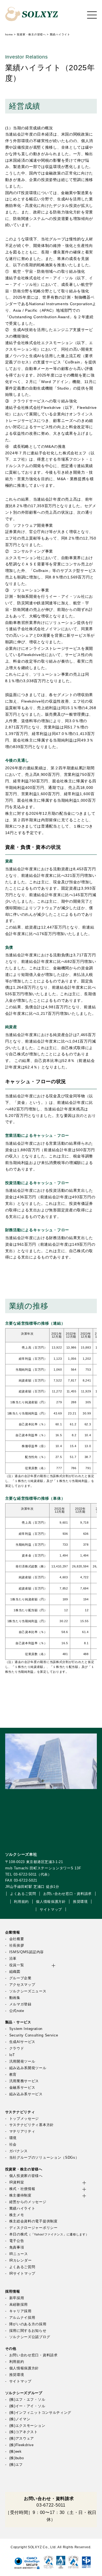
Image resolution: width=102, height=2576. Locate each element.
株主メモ (17, 2215)
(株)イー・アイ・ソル (27, 2406)
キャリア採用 (20, 2311)
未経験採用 (18, 2305)
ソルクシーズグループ (24, 2393)
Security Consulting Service (34, 2035)
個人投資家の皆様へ (26, 2176)
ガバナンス (18, 2151)
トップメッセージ (24, 2119)
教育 (13, 2075)
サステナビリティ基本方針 (32, 2125)
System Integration (26, 2029)
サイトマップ (51, 1910)
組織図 (15, 1972)
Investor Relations (27, 57)
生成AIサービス (22, 2042)
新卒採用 (17, 2298)
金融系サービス (22, 2088)
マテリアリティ (22, 2131)
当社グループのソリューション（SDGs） (44, 2158)
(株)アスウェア (22, 2439)
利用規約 (21, 1902)
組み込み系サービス (26, 2094)
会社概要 (17, 1939)
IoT (12, 2055)
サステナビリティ (20, 2112)
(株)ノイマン (20, 2419)
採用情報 (13, 2292)
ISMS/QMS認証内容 (27, 1952)
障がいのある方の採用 (28, 2324)
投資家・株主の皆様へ (24, 2169)
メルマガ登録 (20, 2004)
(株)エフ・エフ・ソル (27, 2400)
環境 (13, 2138)
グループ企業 (20, 1978)
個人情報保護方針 (51, 1902)
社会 (13, 2145)
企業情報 (13, 1932)
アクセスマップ (22, 1985)
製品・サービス (18, 2022)
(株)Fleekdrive (21, 2445)
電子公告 (17, 2241)
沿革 (13, 1959)
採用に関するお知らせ (28, 2331)
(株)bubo (17, 2458)
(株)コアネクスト (24, 2432)
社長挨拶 (17, 1946)
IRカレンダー (21, 2260)
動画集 (15, 1998)
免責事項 (17, 2247)
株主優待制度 (20, 2195)
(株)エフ (16, 2465)
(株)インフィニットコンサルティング (40, 2413)
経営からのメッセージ (28, 2202)
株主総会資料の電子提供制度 (33, 2221)
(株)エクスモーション (27, 2426)
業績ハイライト (22, 2209)
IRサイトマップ (22, 2274)
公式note (17, 2011)
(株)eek (16, 2452)
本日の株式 (49, 2234)
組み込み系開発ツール (28, 2068)
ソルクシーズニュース (28, 1991)
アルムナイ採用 (22, 2318)
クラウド (17, 2048)
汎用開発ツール (22, 2062)
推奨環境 (80, 1902)
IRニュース (19, 2254)
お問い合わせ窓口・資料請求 (67, 1894)
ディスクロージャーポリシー (33, 2228)
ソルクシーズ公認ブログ (30, 2337)
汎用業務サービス (24, 2081)
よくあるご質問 (23, 1894)
